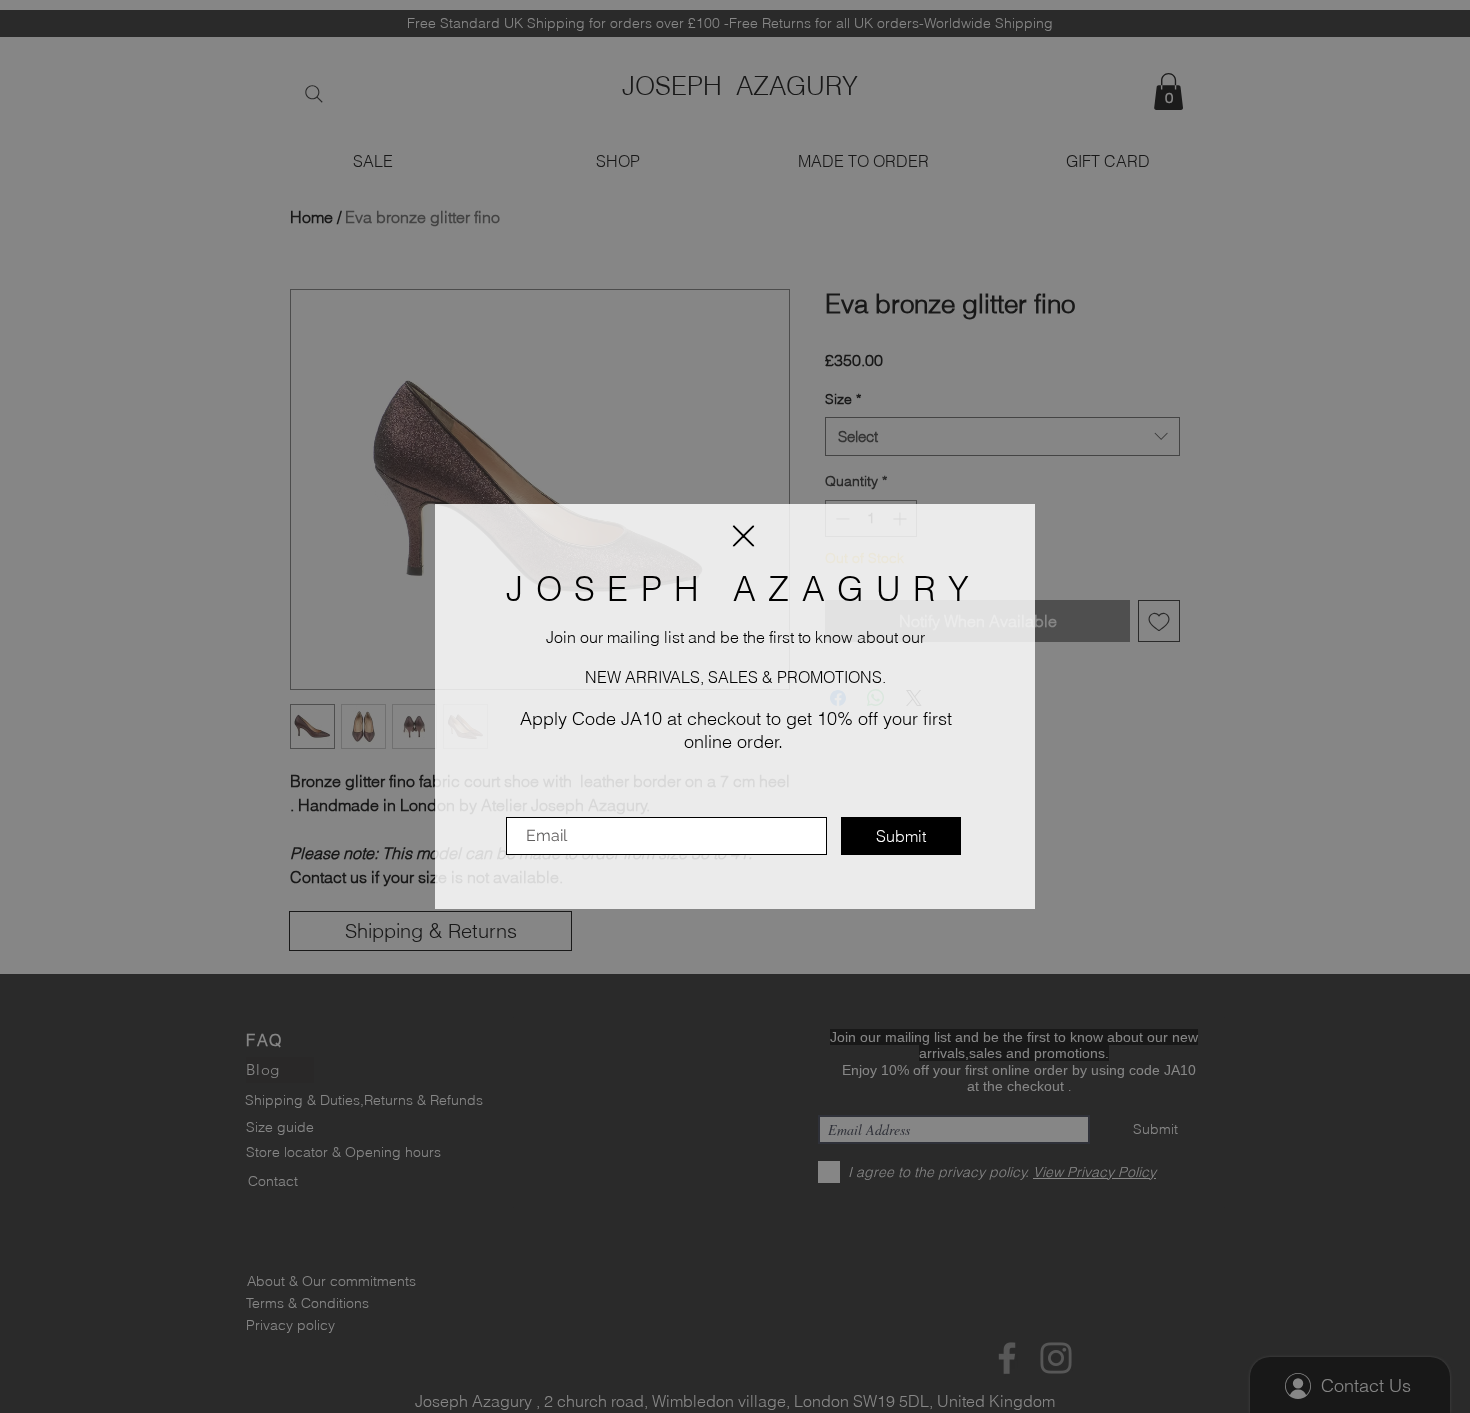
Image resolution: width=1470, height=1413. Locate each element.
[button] (743, 536)
